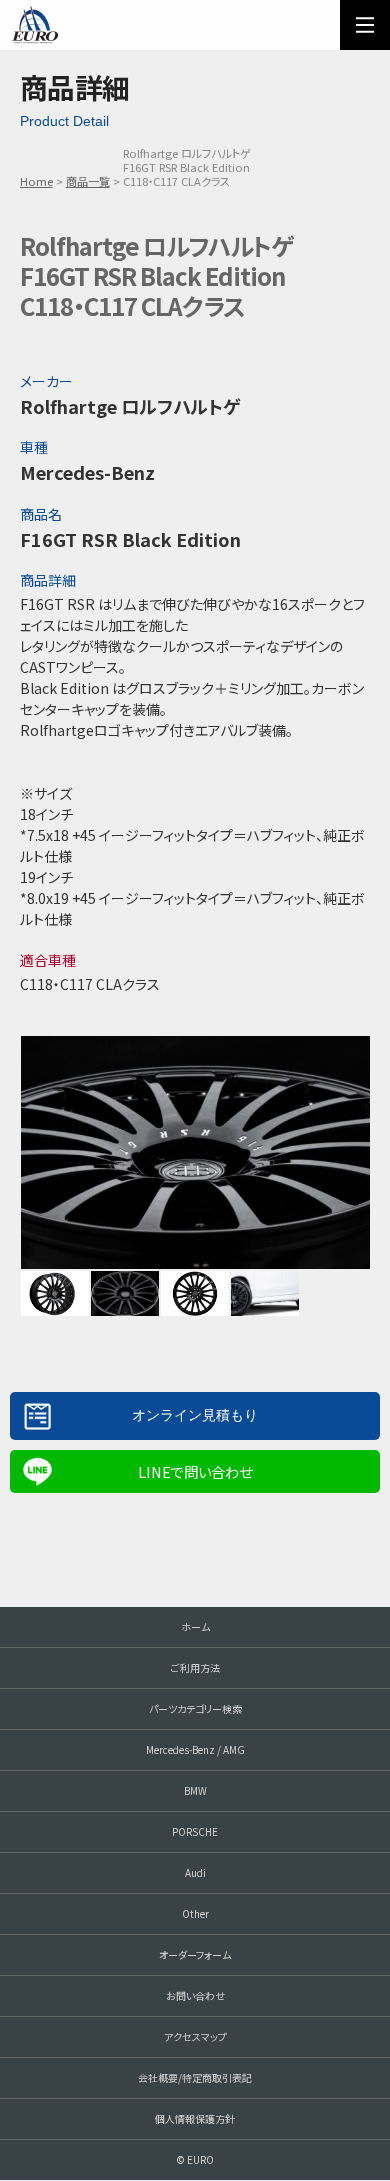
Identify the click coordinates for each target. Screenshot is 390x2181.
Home (36, 181)
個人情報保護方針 (195, 2118)
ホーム (195, 1626)
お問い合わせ (195, 1995)
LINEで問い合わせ (195, 1471)
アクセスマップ (195, 2036)
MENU (365, 25)
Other (195, 1913)
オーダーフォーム (195, 1954)
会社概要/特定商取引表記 (195, 2077)
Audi (195, 1872)
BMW (195, 1790)
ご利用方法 (195, 1667)
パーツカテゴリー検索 (195, 1708)
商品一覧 (88, 181)
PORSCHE (195, 1831)
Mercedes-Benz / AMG (195, 1749)
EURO (35, 25)
